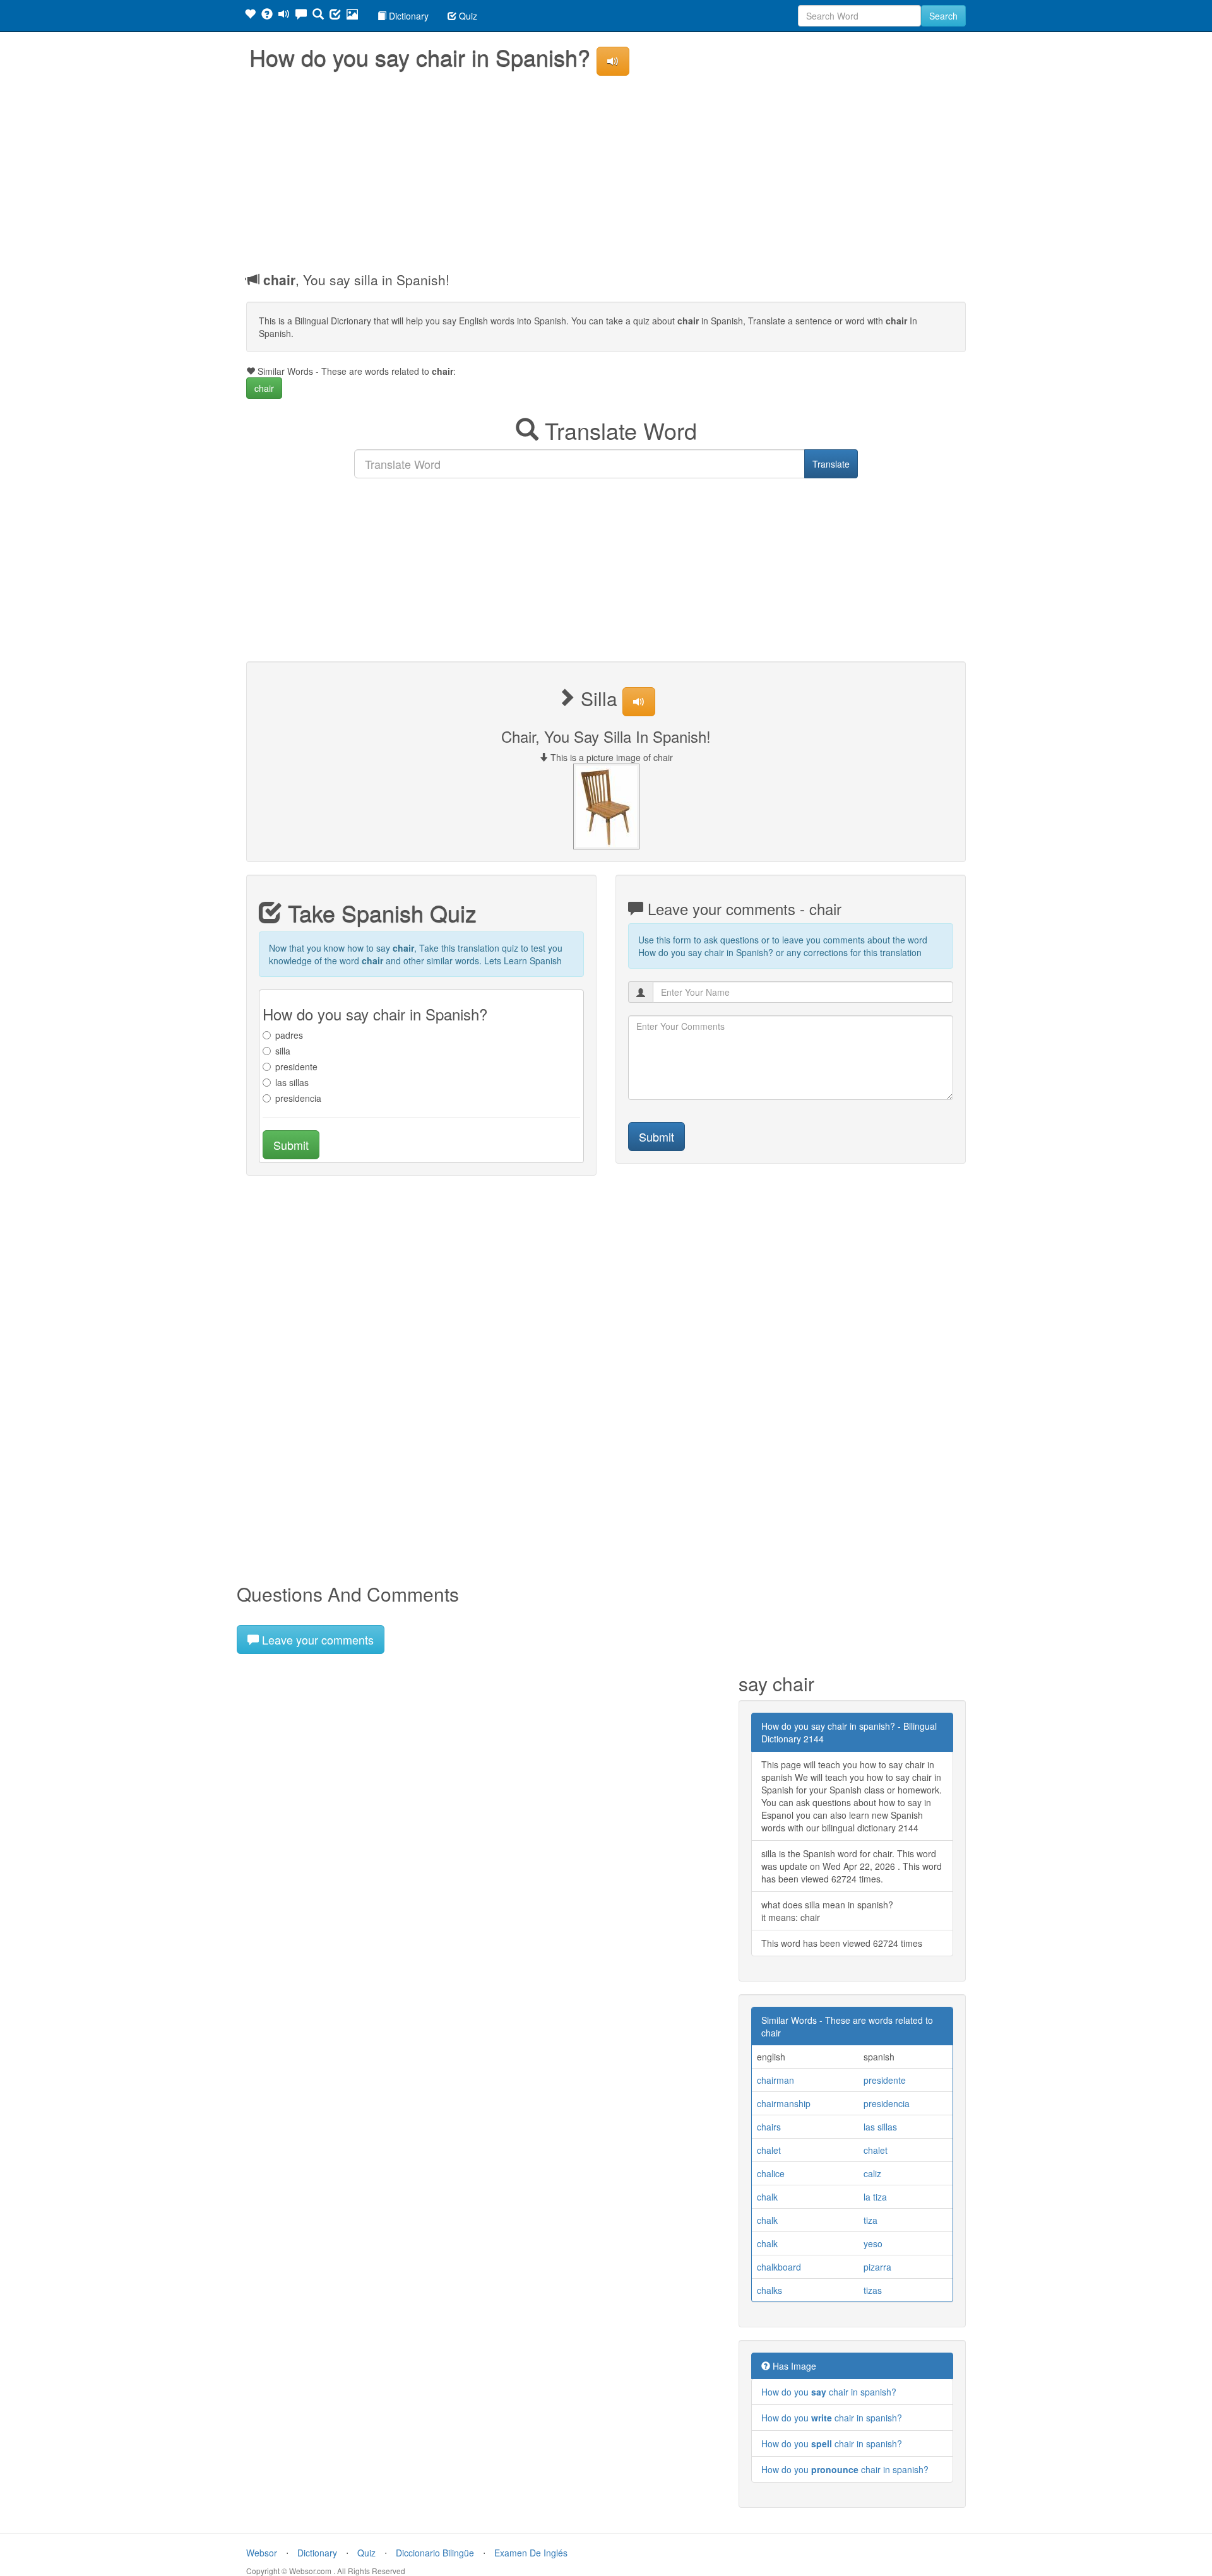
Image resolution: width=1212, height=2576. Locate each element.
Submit (291, 1145)
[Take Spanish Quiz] (335, 16)
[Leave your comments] (301, 16)
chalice (771, 2173)
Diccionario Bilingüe (435, 2553)
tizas (873, 2290)
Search (943, 16)
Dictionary (407, 16)
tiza (870, 2220)
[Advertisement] (606, 170)
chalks (769, 2290)
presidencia (298, 1098)
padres (289, 1035)
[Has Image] (267, 16)
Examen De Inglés (531, 2553)
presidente (296, 1066)
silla (283, 1051)
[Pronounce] (284, 16)
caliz (872, 2173)
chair (264, 388)
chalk (767, 2197)
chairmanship (784, 2103)
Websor (262, 2553)
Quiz (467, 16)
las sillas (292, 1082)
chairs (769, 2127)
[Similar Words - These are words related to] (250, 16)
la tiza (875, 2197)
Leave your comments (316, 1640)
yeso (873, 2243)
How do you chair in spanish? (829, 2392)
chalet (769, 2150)
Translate (831, 464)
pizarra (877, 2267)
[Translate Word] (318, 16)
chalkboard (779, 2267)
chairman (775, 2080)
